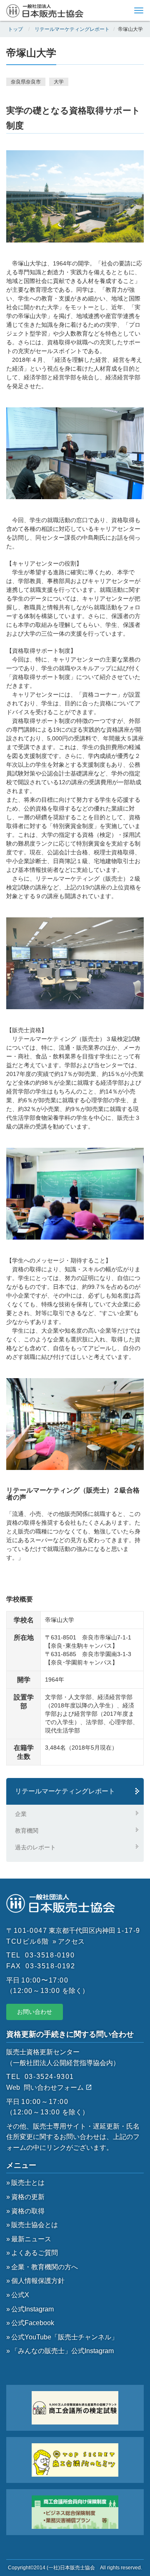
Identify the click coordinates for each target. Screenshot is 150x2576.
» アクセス (69, 1941)
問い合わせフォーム (55, 2087)
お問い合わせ (35, 2012)
